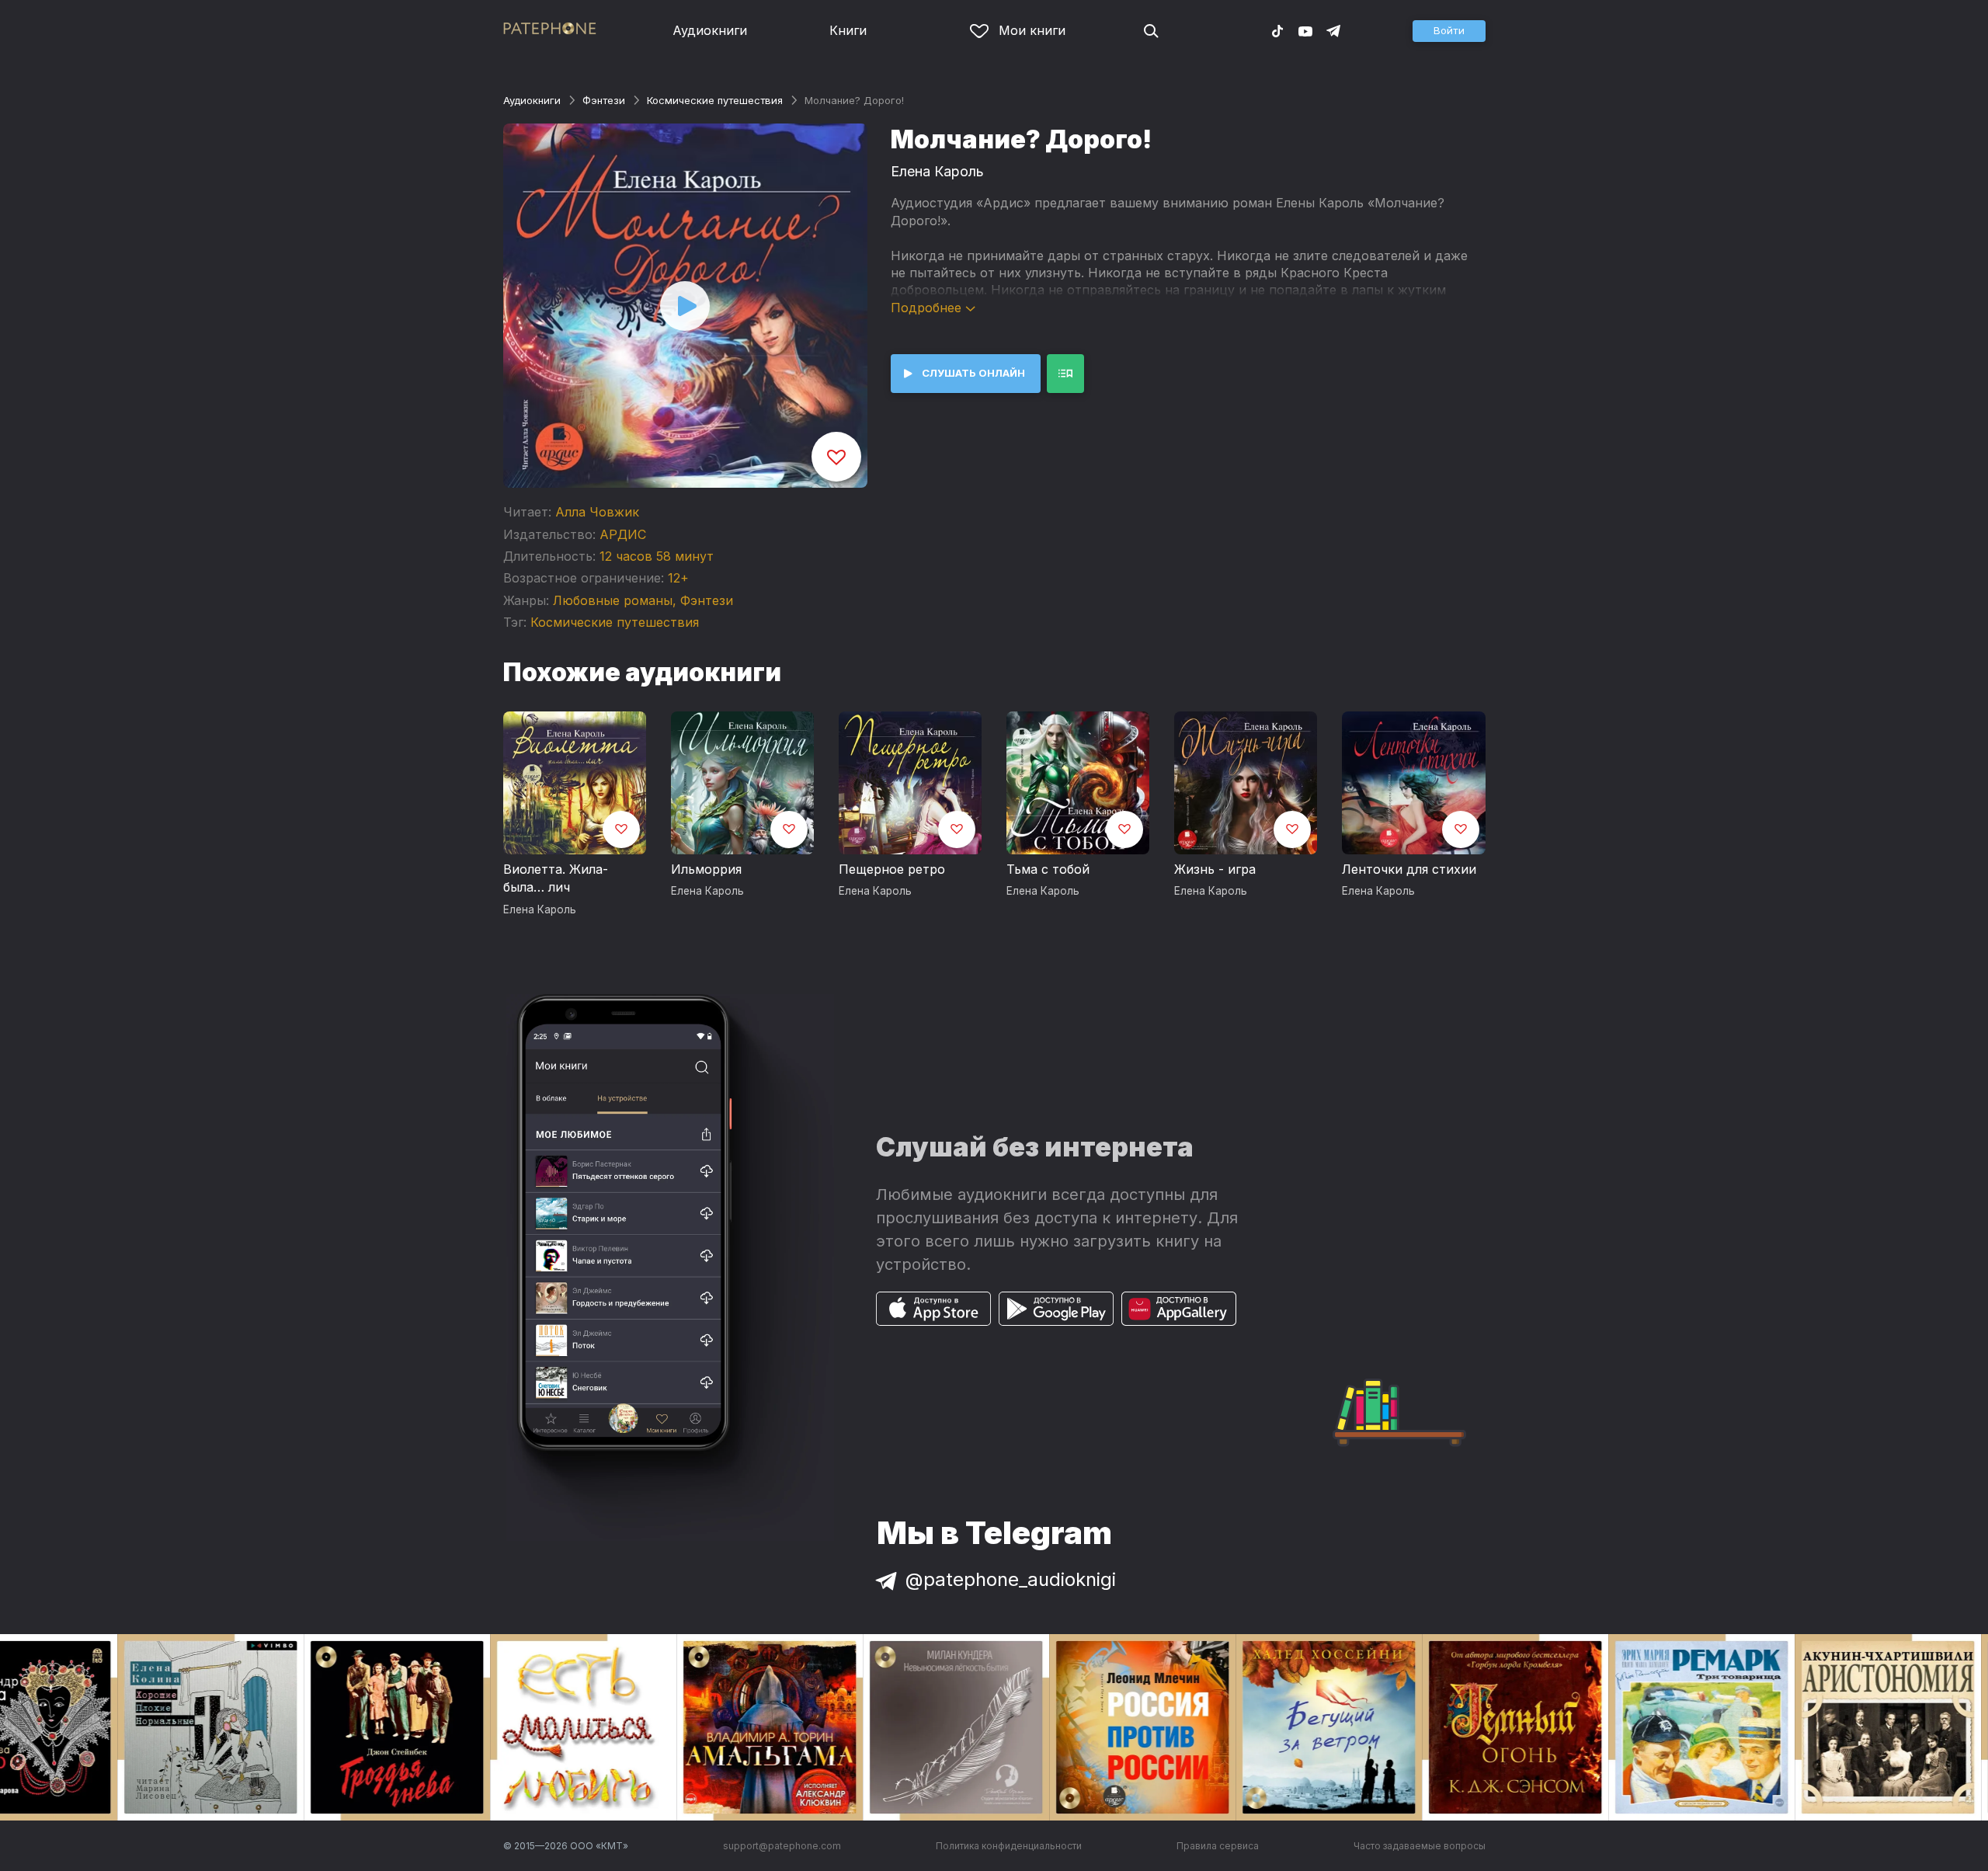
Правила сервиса (1218, 1846)
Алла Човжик (597, 512)
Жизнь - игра (1215, 869)
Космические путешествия (715, 100)
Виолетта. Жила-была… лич (556, 878)
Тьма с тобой (1048, 869)
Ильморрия (706, 869)
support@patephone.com (782, 1846)
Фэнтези (604, 100)
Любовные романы (613, 600)
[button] (1449, 31)
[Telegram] (1333, 30)
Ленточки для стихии (1409, 869)
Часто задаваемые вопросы (1420, 1846)
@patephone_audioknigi (1011, 1579)
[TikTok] (1277, 30)
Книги (848, 30)
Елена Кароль (937, 171)
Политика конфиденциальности (1009, 1846)
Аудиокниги (710, 30)
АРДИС (623, 534)
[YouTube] (1305, 30)
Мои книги (1032, 30)
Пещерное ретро (892, 869)
